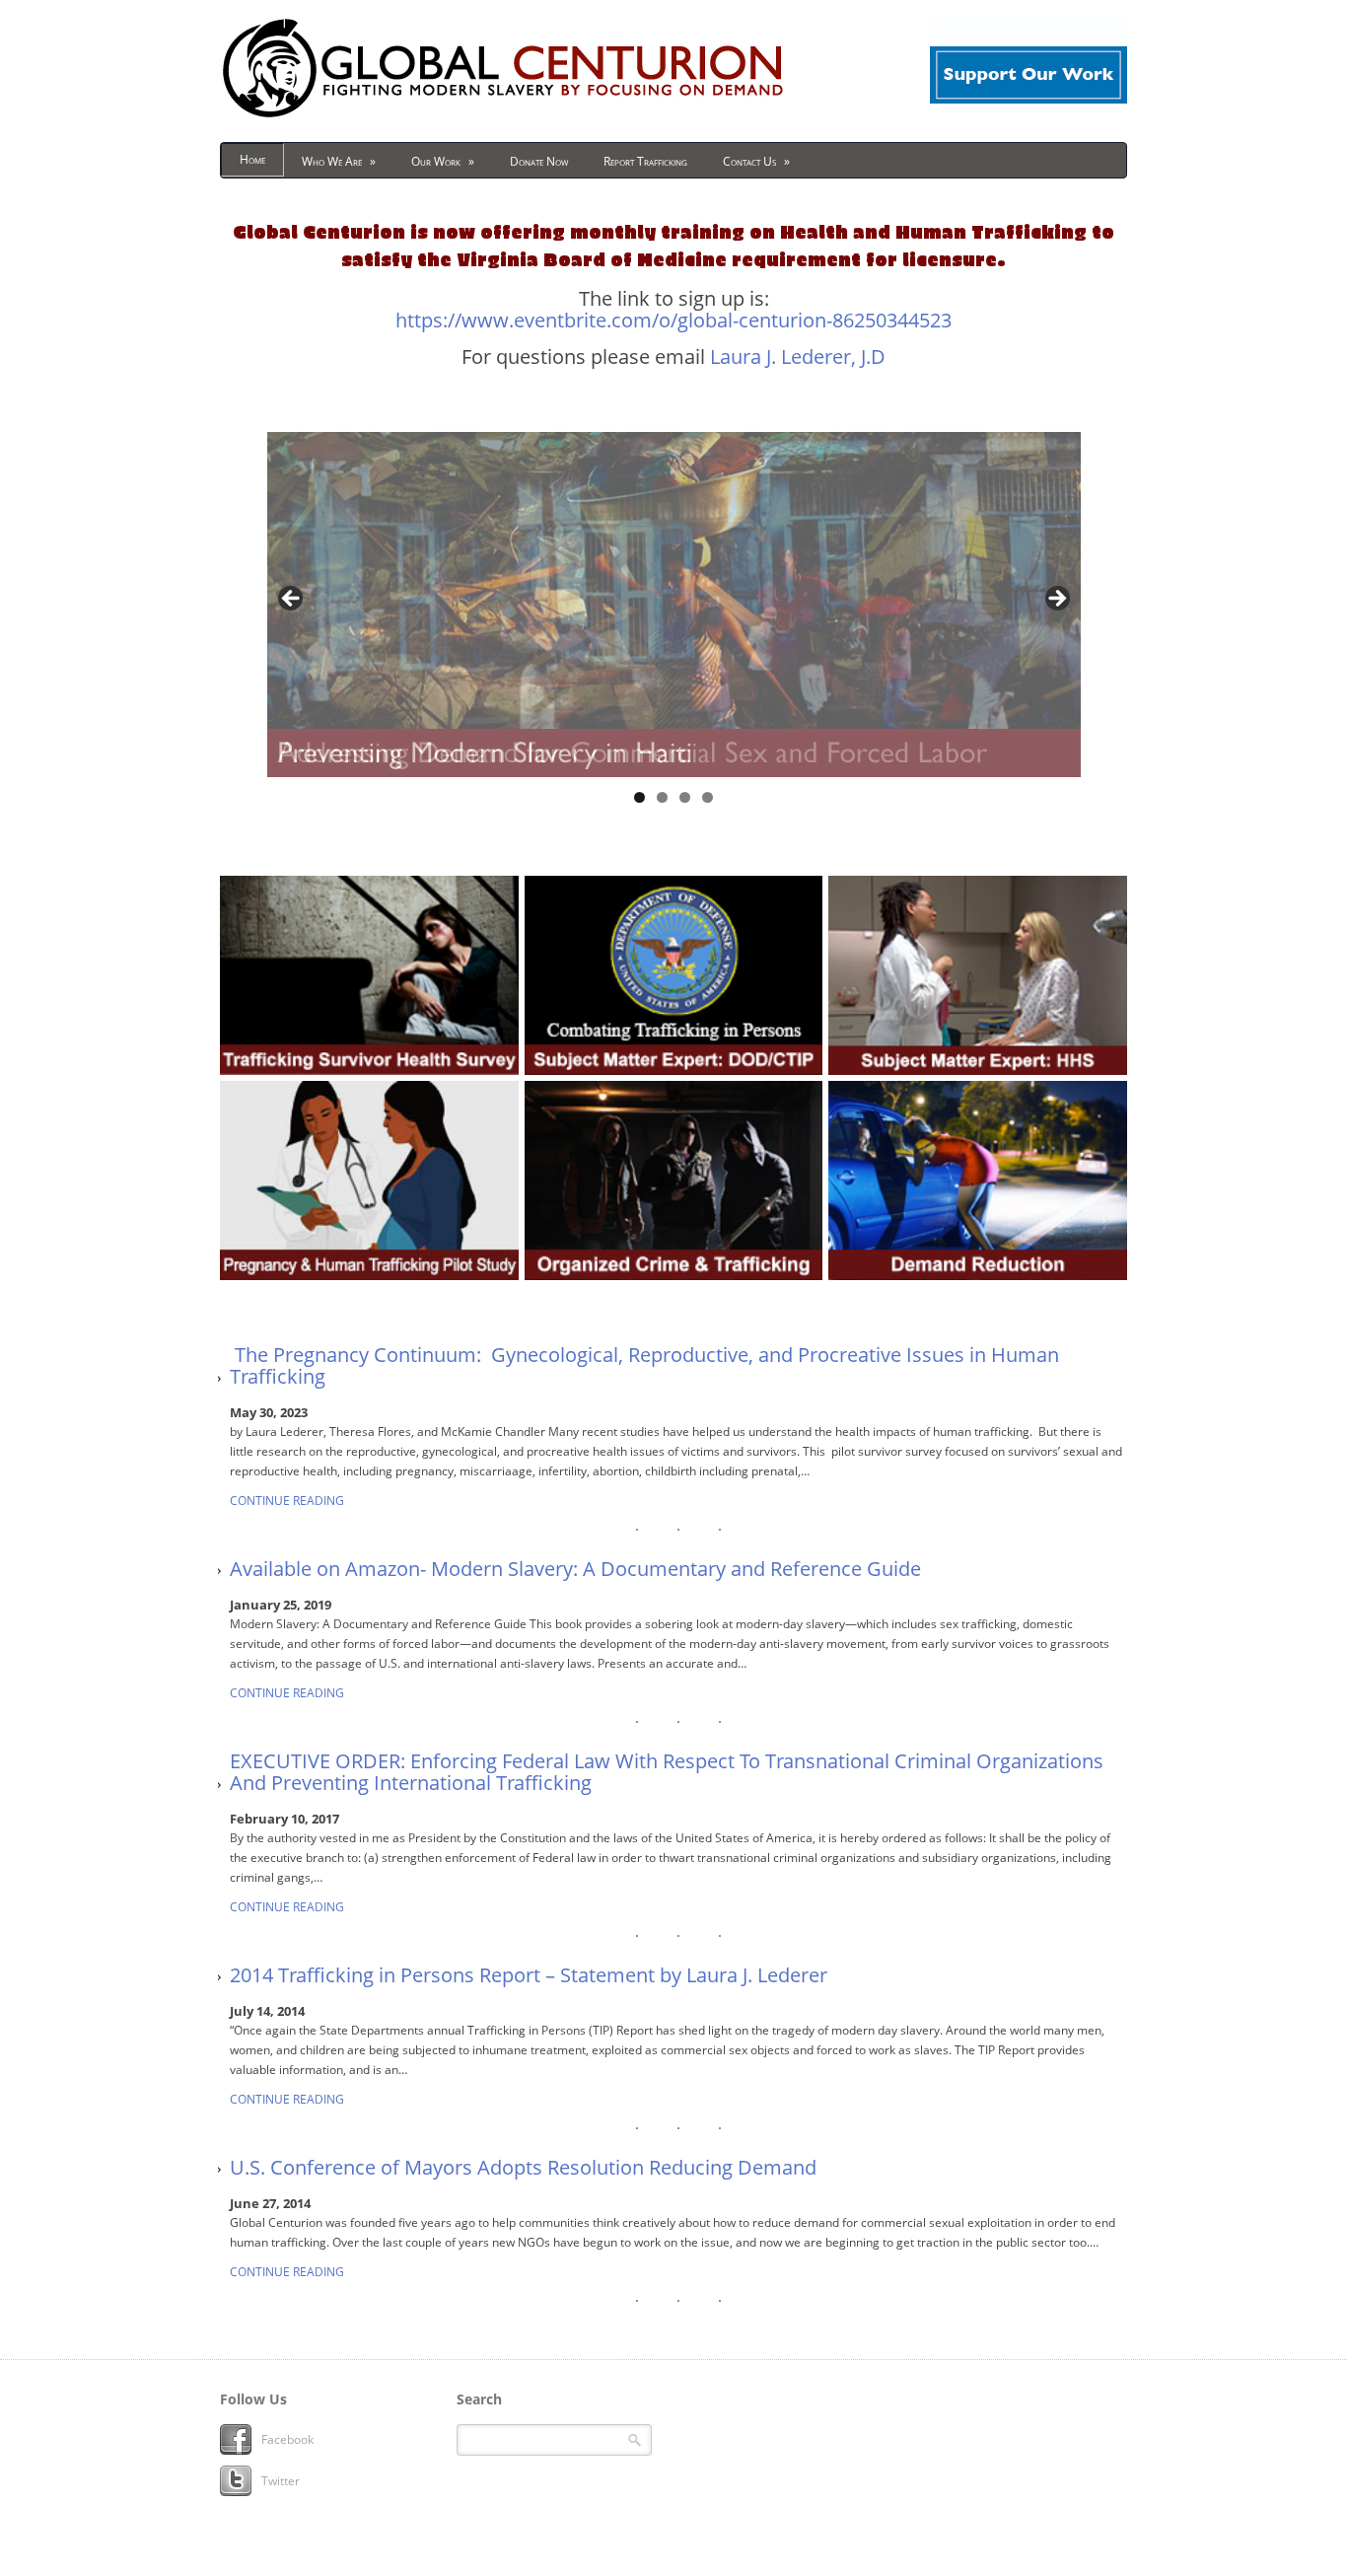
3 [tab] (685, 797)
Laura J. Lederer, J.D (798, 357)
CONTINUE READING (287, 1501)
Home (252, 159)
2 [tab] (662, 797)
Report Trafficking (645, 161)
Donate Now (539, 161)
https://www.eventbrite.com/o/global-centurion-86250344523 (673, 320)
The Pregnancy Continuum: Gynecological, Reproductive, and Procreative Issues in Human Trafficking (644, 1366)
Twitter (281, 2481)
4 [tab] (708, 797)
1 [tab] (639, 797)
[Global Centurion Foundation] (503, 117)
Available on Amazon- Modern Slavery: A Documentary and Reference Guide (575, 1569)
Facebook (287, 2439)
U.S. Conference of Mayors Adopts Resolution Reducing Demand (523, 2168)
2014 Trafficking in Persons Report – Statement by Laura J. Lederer (529, 1975)
